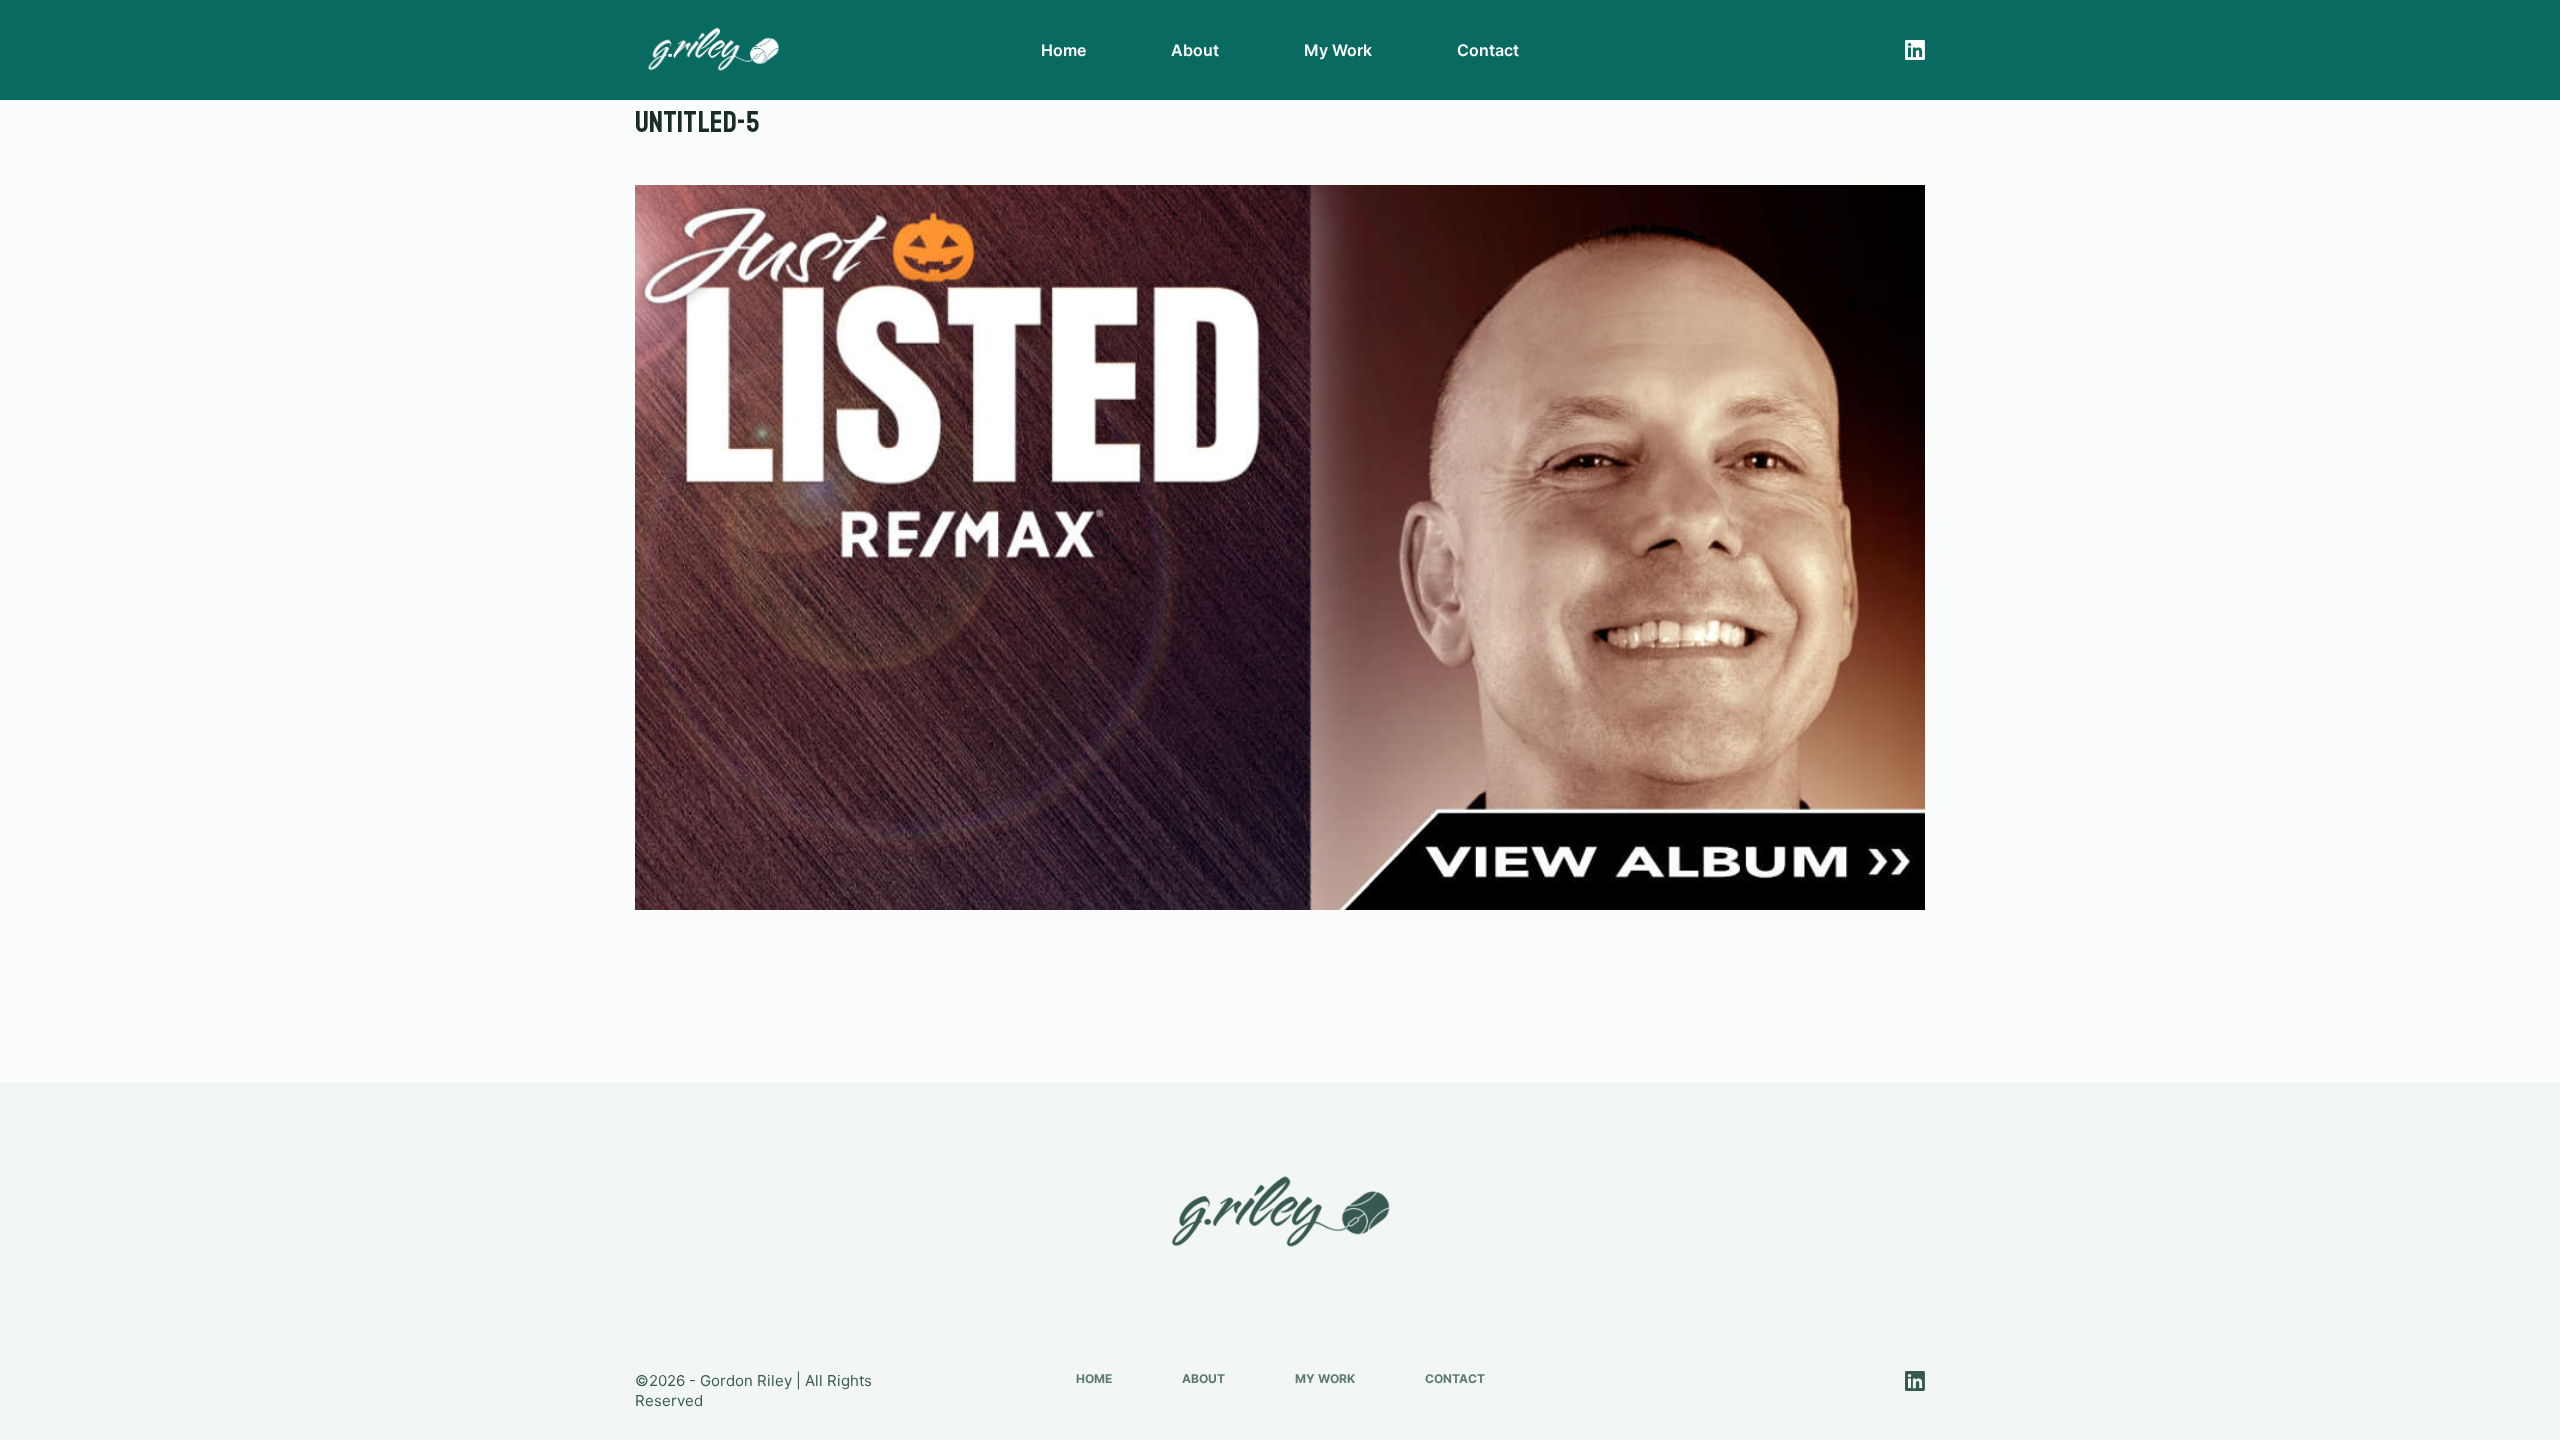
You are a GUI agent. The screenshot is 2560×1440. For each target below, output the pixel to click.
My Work (1338, 50)
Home (1063, 50)
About (1195, 50)
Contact (1488, 50)
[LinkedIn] (1915, 50)
